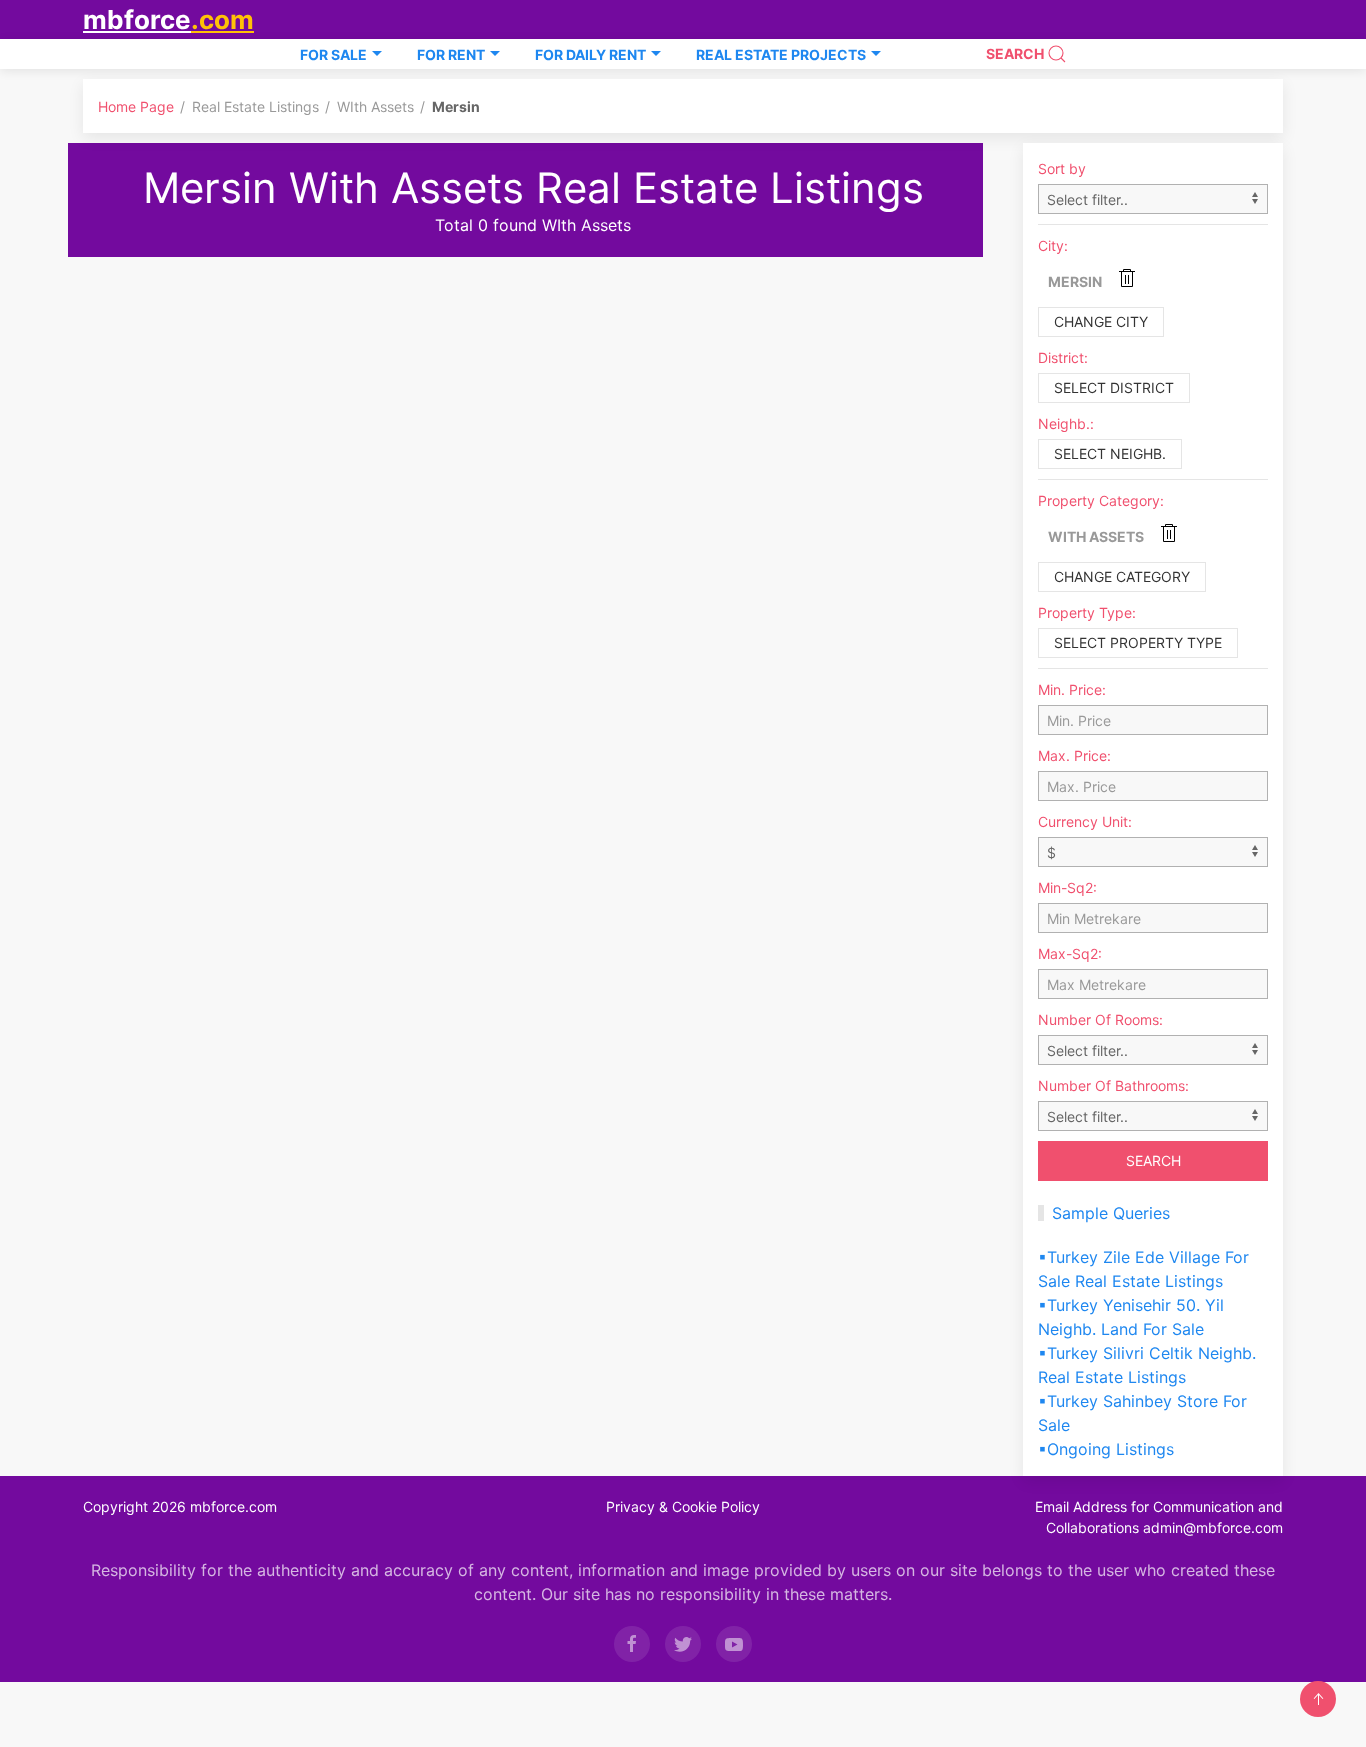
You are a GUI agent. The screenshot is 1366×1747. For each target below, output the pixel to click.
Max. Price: (1074, 755)
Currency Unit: (1085, 821)
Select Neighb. (1110, 453)
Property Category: (1101, 500)
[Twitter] (683, 1644)
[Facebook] (632, 1644)
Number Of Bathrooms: (1113, 1085)
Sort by (1062, 168)
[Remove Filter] (1127, 277)
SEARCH (1016, 53)
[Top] (1318, 1699)
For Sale (333, 54)
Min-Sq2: (1067, 887)
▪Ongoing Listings (1106, 1449)
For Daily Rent (590, 54)
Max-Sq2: (1070, 953)
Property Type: (1087, 612)
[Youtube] (734, 1644)
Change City (1101, 321)
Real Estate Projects (781, 54)
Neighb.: (1066, 423)
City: (1053, 245)
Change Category (1122, 576)
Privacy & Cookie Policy (683, 1506)
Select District (1114, 387)
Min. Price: (1072, 689)
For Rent (451, 54)
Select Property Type (1138, 642)
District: (1063, 357)
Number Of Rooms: (1100, 1019)
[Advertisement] (533, 407)
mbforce (168, 19)
